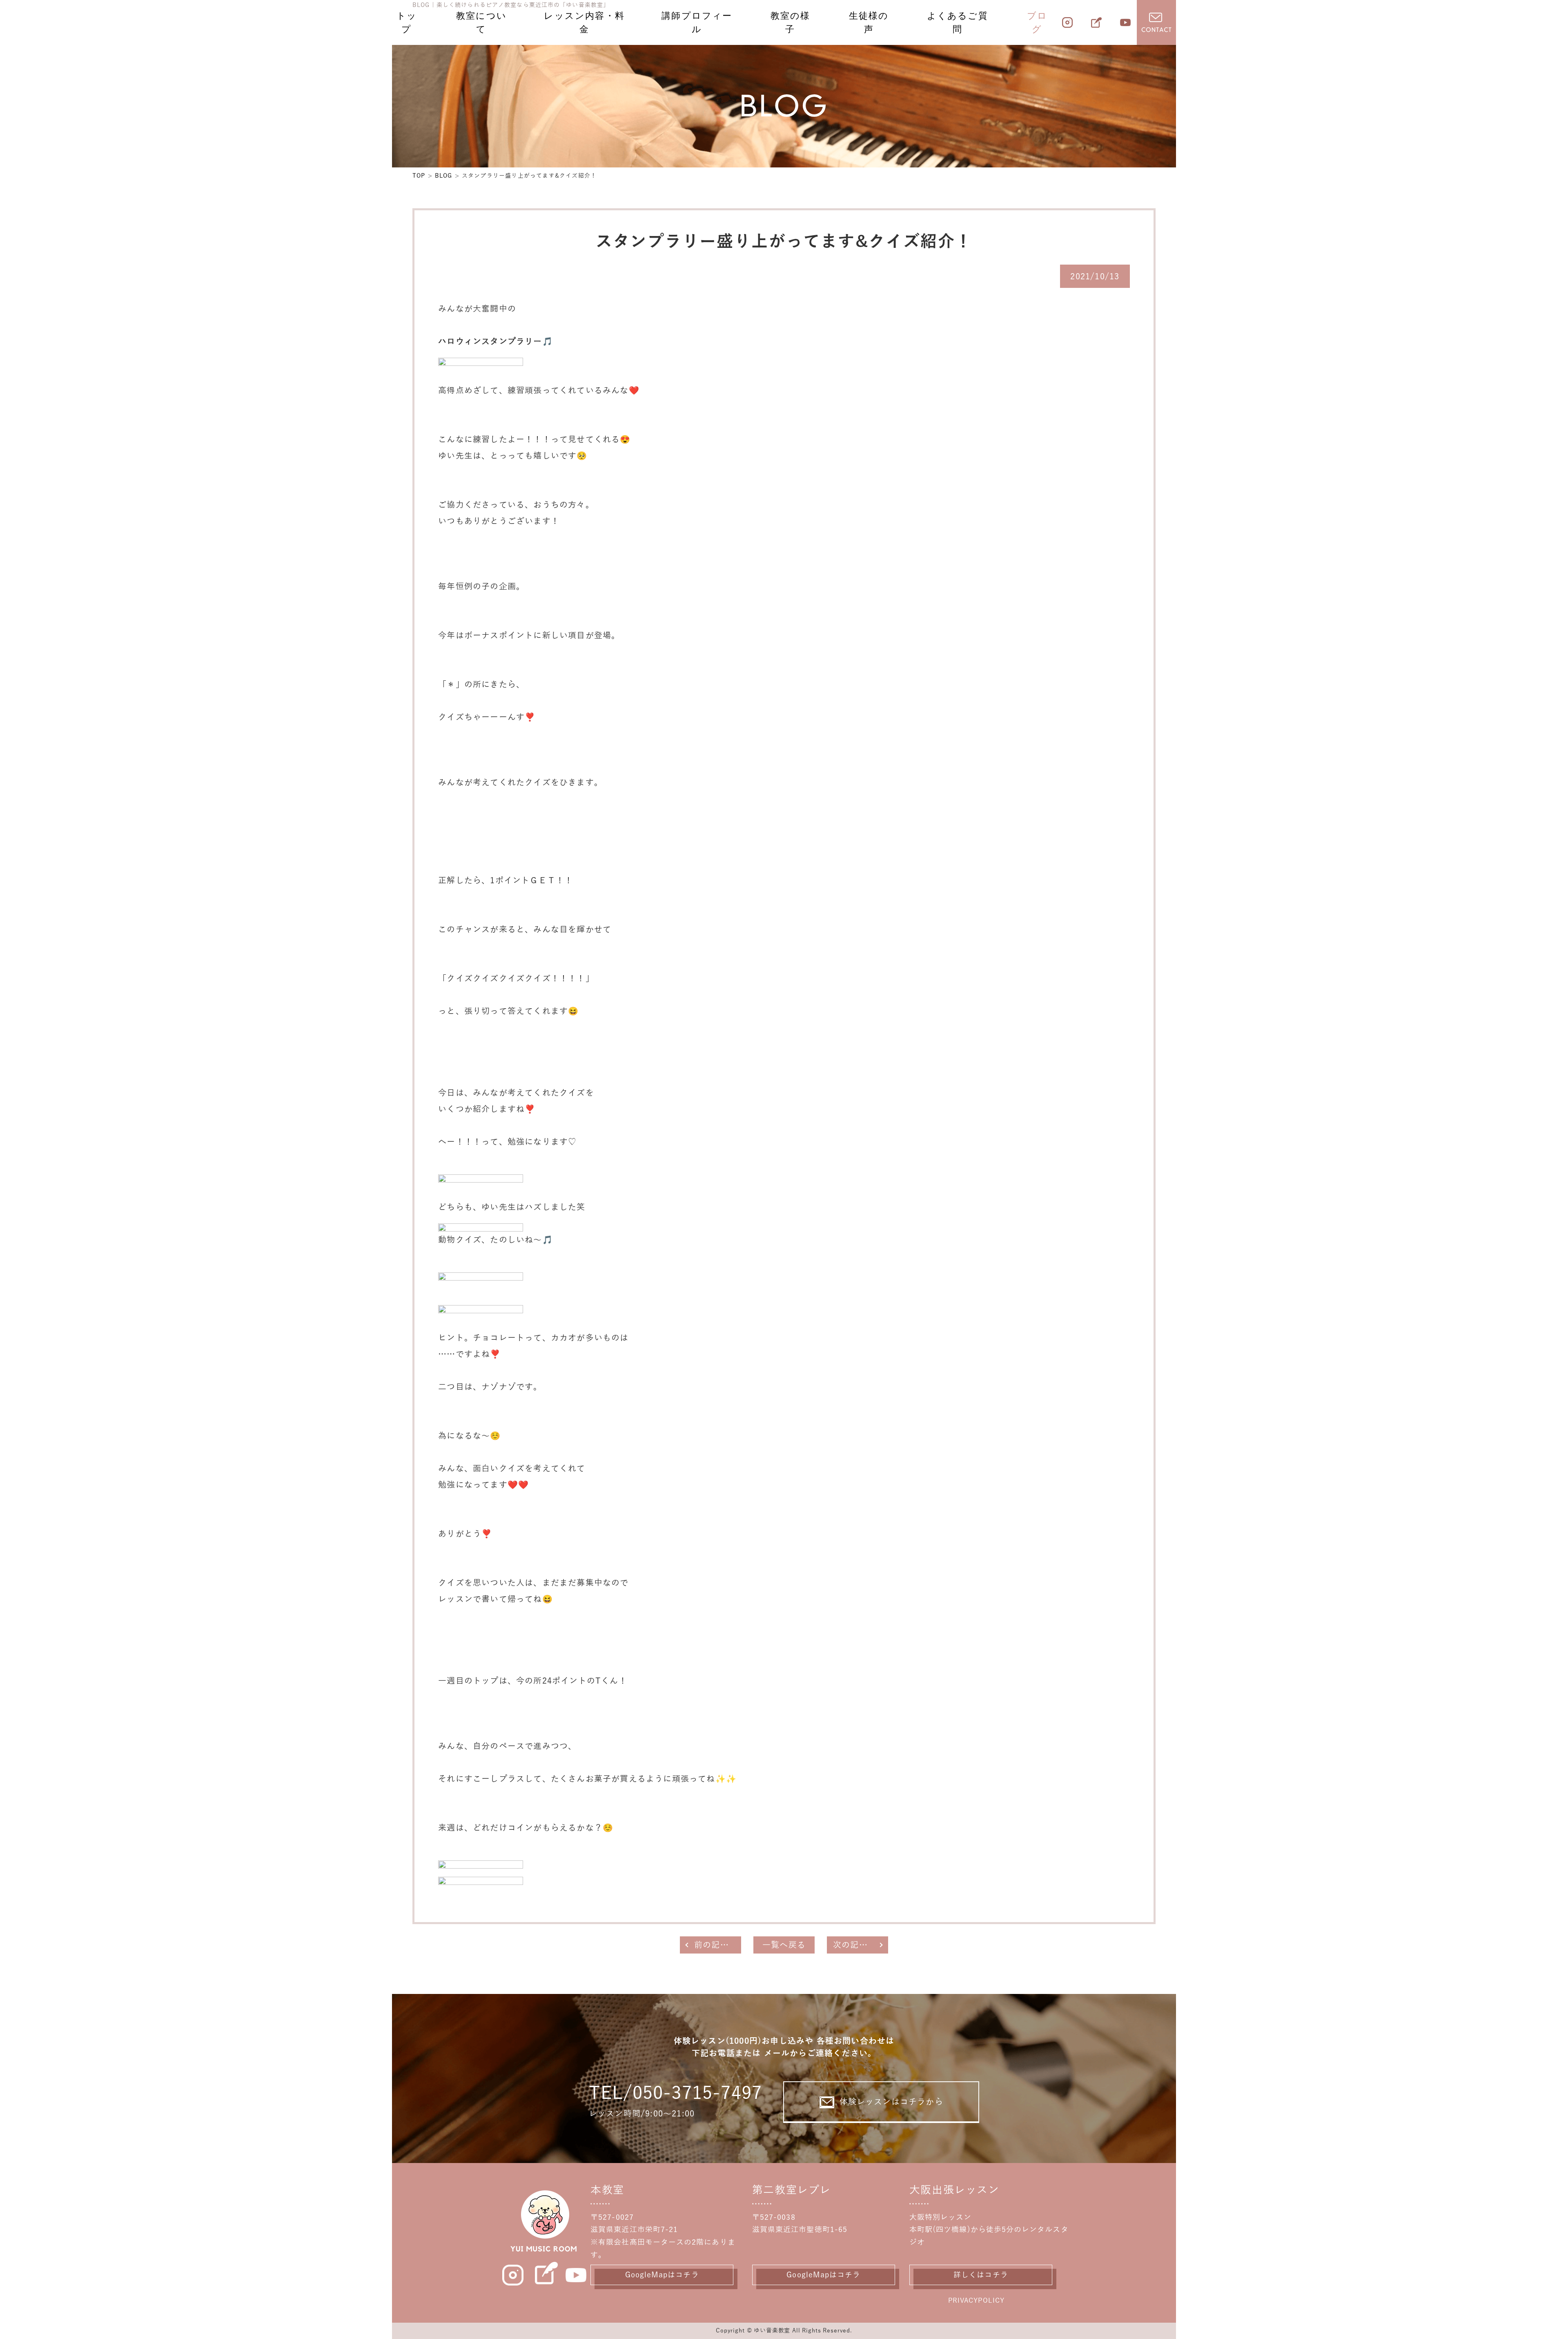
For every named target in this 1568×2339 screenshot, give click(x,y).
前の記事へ (716, 1945)
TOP (419, 176)
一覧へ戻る (784, 1945)
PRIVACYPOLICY (976, 2301)
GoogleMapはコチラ (662, 2275)
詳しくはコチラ (981, 2275)
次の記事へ (855, 1945)
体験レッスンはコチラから (891, 2102)
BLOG (444, 176)
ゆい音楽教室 (772, 2331)
